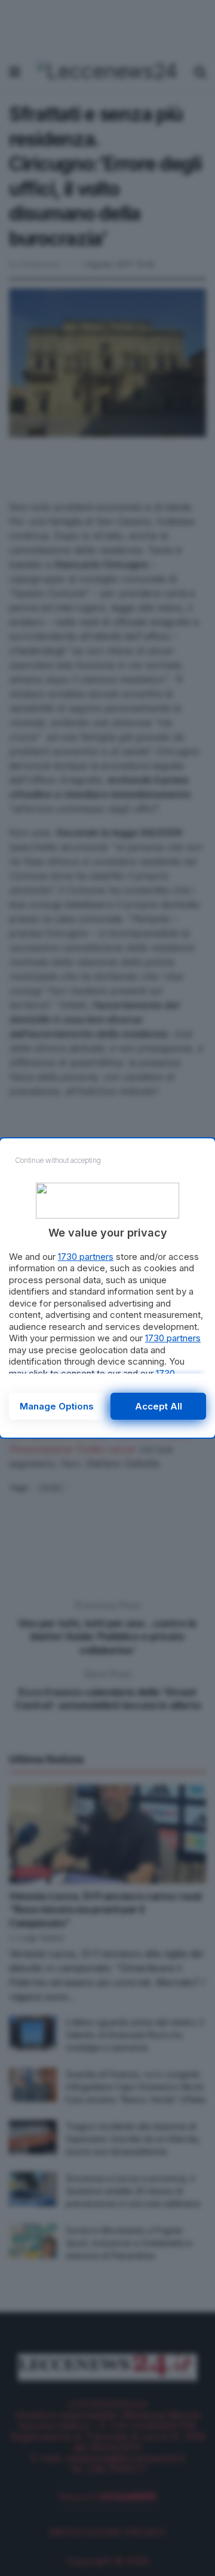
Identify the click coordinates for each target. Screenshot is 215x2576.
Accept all (159, 1406)
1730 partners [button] (86, 1257)
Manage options (57, 1406)
